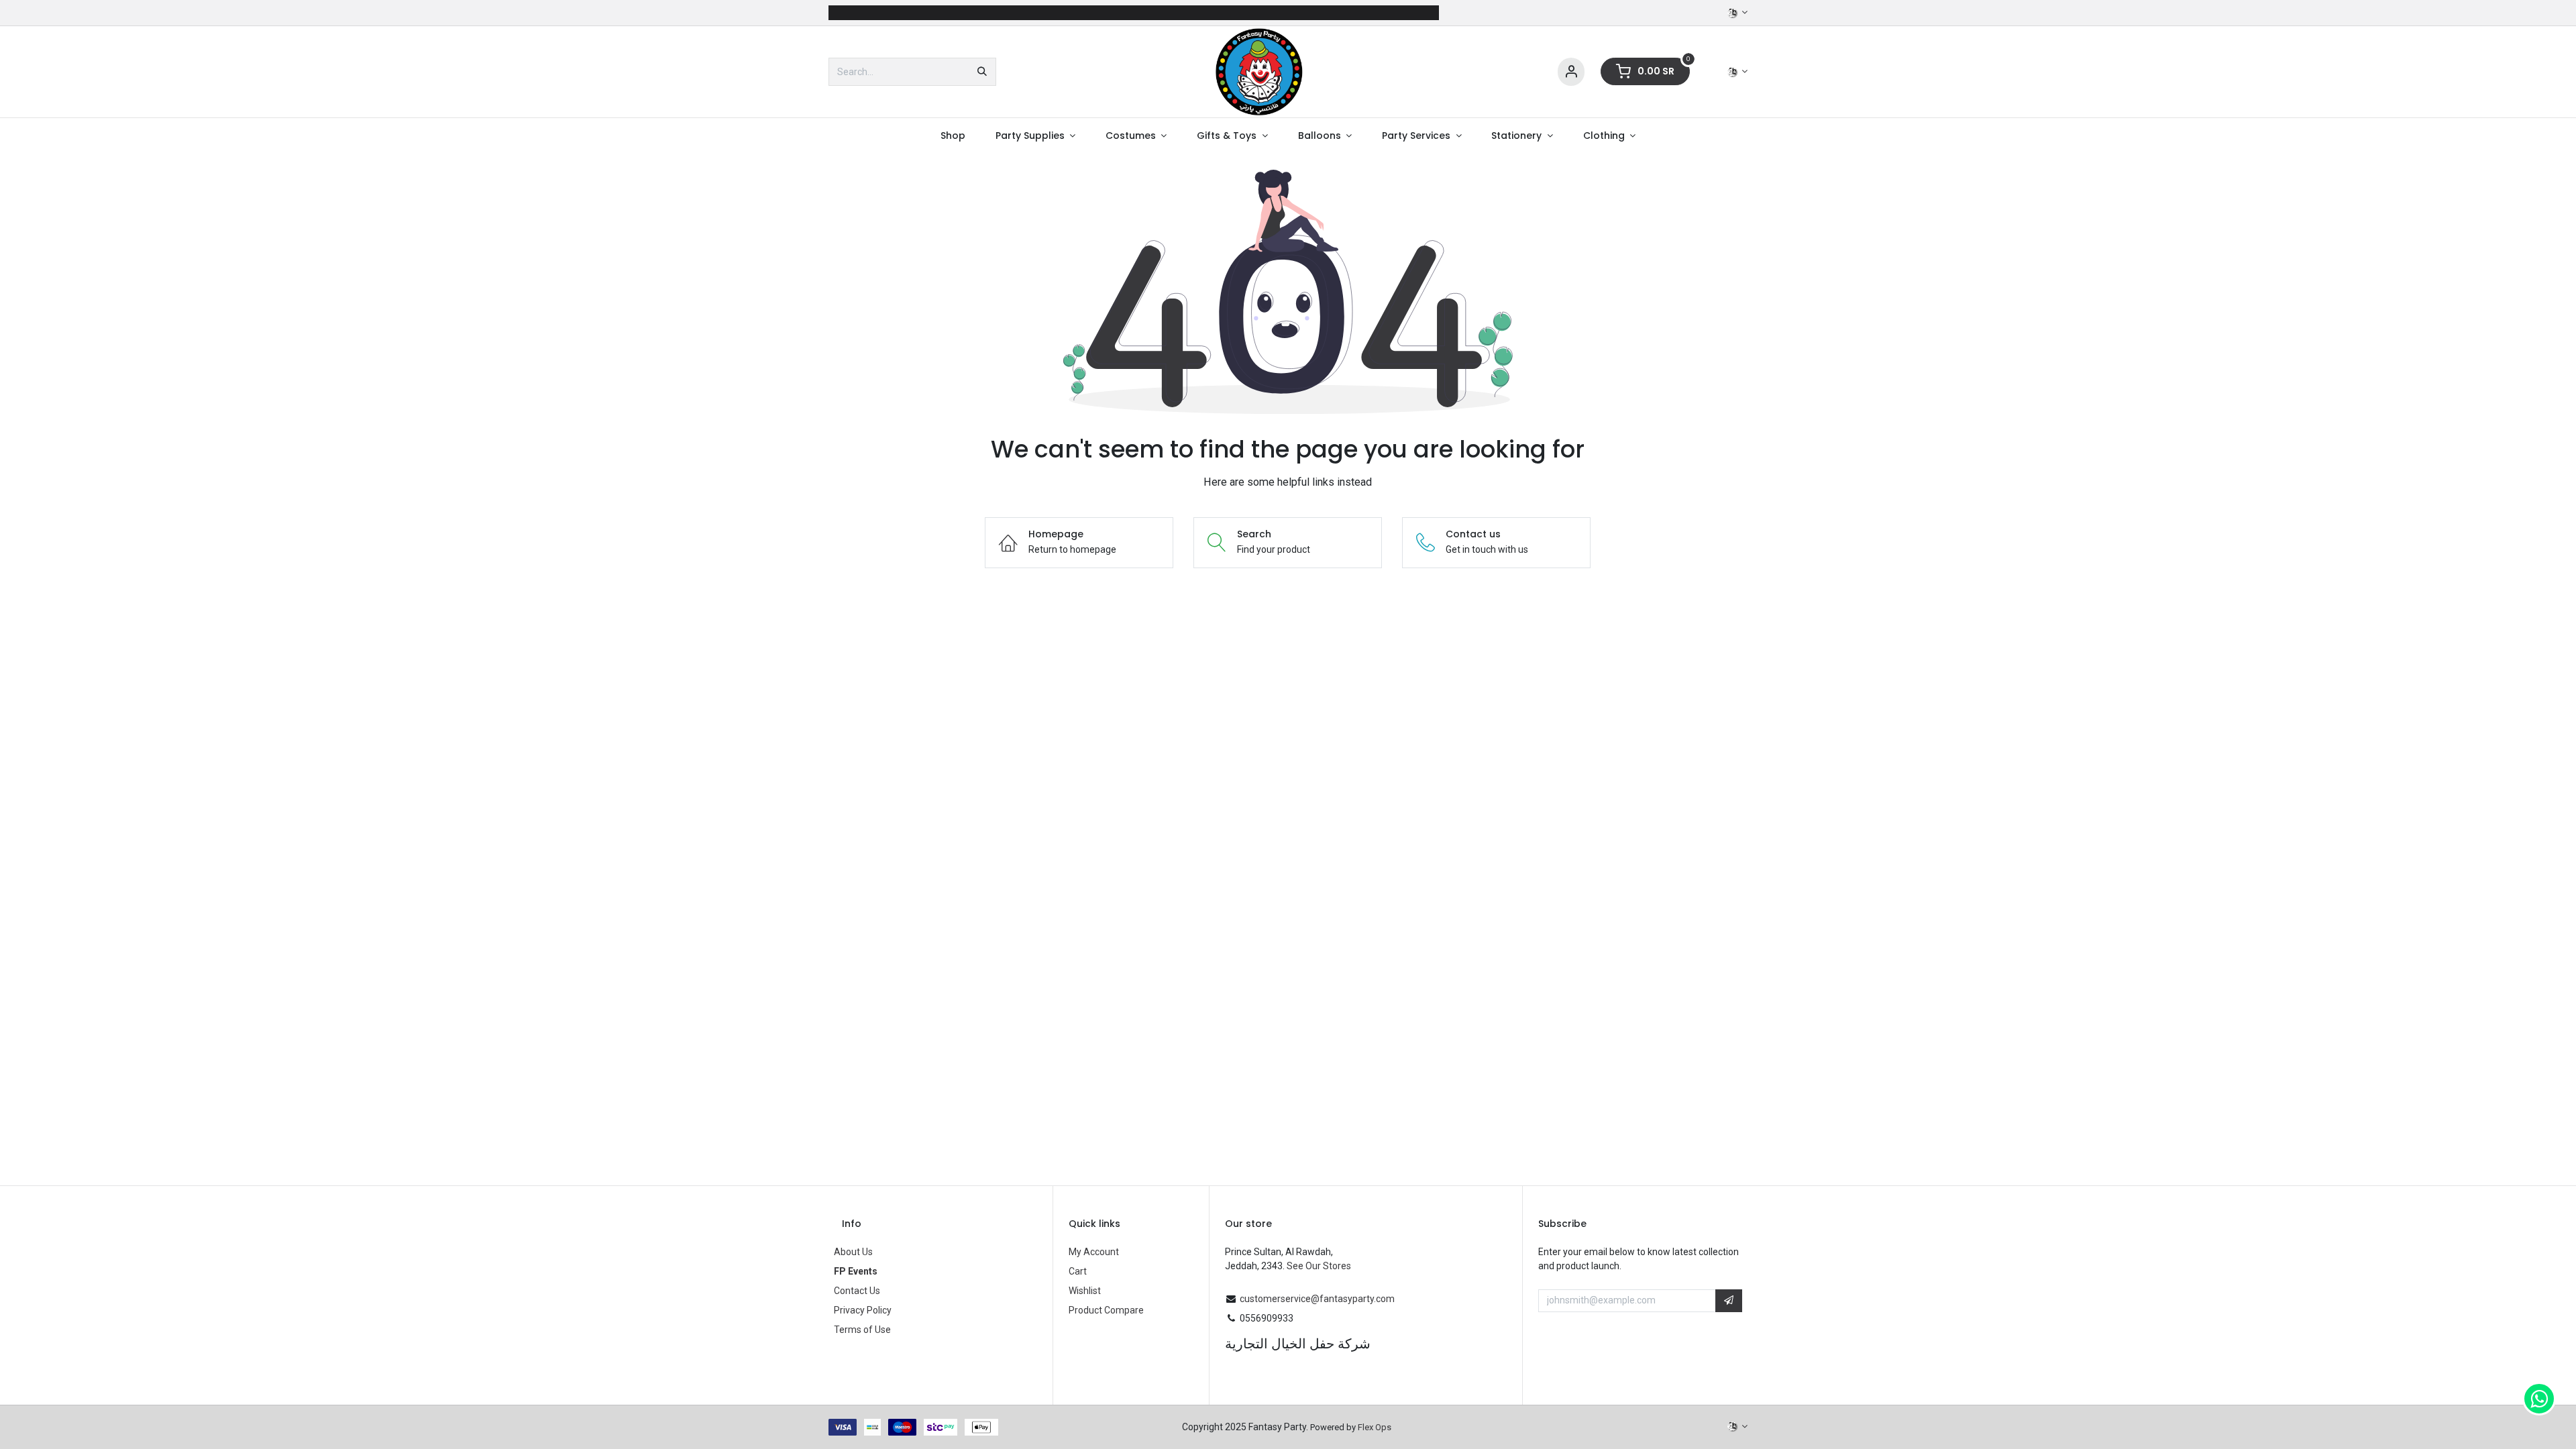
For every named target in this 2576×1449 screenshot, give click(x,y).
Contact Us (857, 1291)
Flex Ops (1375, 1427)
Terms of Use (862, 1330)
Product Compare (1106, 1310)
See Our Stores (1319, 1266)
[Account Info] (1571, 72)
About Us (853, 1252)
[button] (1729, 1301)
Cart (1078, 1271)
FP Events (856, 1271)
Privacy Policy (863, 1310)
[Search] (982, 72)
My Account (1094, 1252)
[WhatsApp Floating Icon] (2539, 1399)
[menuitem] (953, 136)
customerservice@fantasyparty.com (1317, 1299)
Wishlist (1085, 1291)
